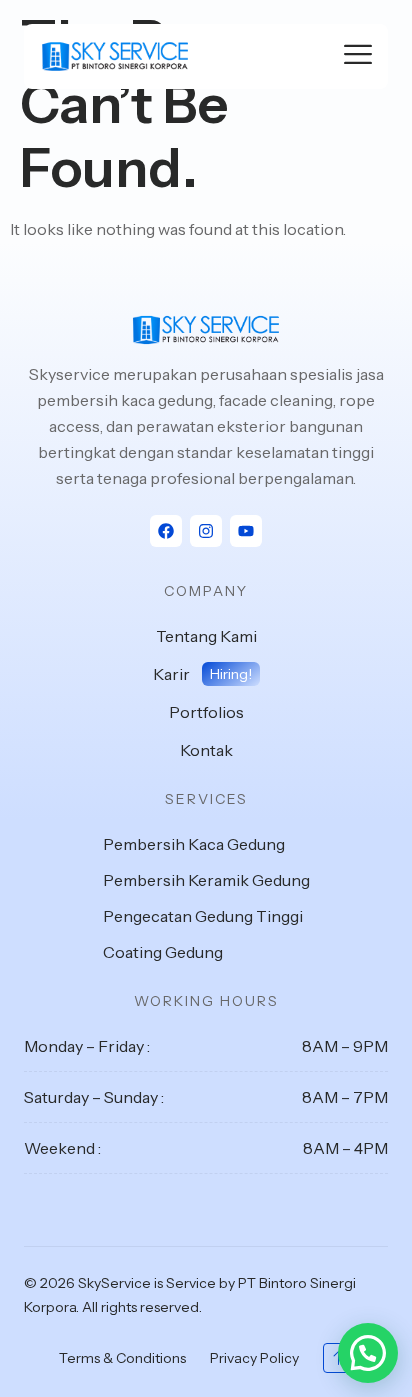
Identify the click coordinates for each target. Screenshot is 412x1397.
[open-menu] (358, 56)
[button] (368, 1353)
